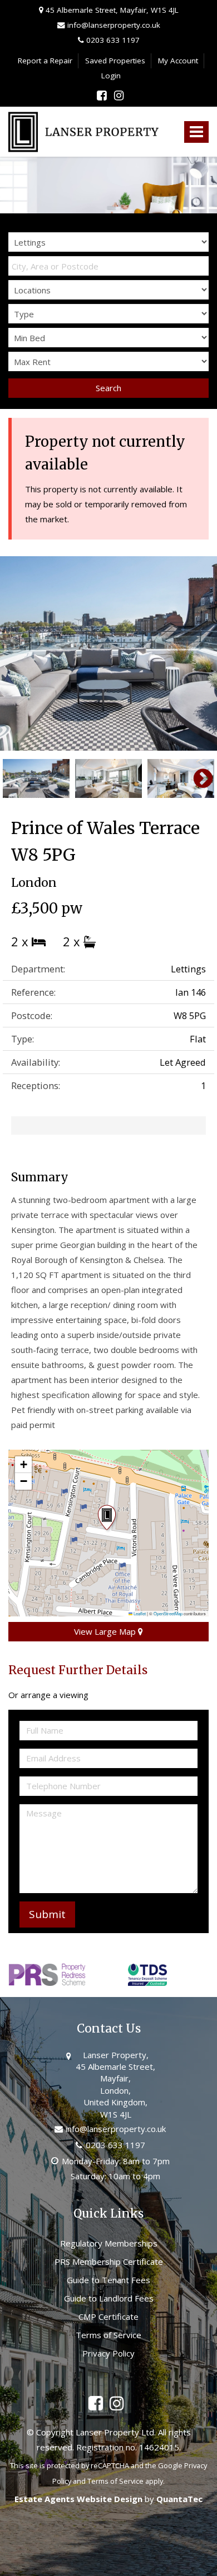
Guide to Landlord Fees (109, 2298)
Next (198, 653)
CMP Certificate (108, 2317)
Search (108, 388)
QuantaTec (179, 2499)
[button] (108, 1519)
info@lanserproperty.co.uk (113, 25)
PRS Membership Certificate (109, 2262)
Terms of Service (108, 2335)
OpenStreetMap (168, 1613)
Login (111, 76)
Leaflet (139, 1613)
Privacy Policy (108, 2353)
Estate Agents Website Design (78, 2499)
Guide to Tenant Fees (108, 2280)
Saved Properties (115, 61)
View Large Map (106, 1631)
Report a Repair (45, 61)
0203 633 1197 (112, 40)
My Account (178, 61)
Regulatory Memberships (109, 2243)
